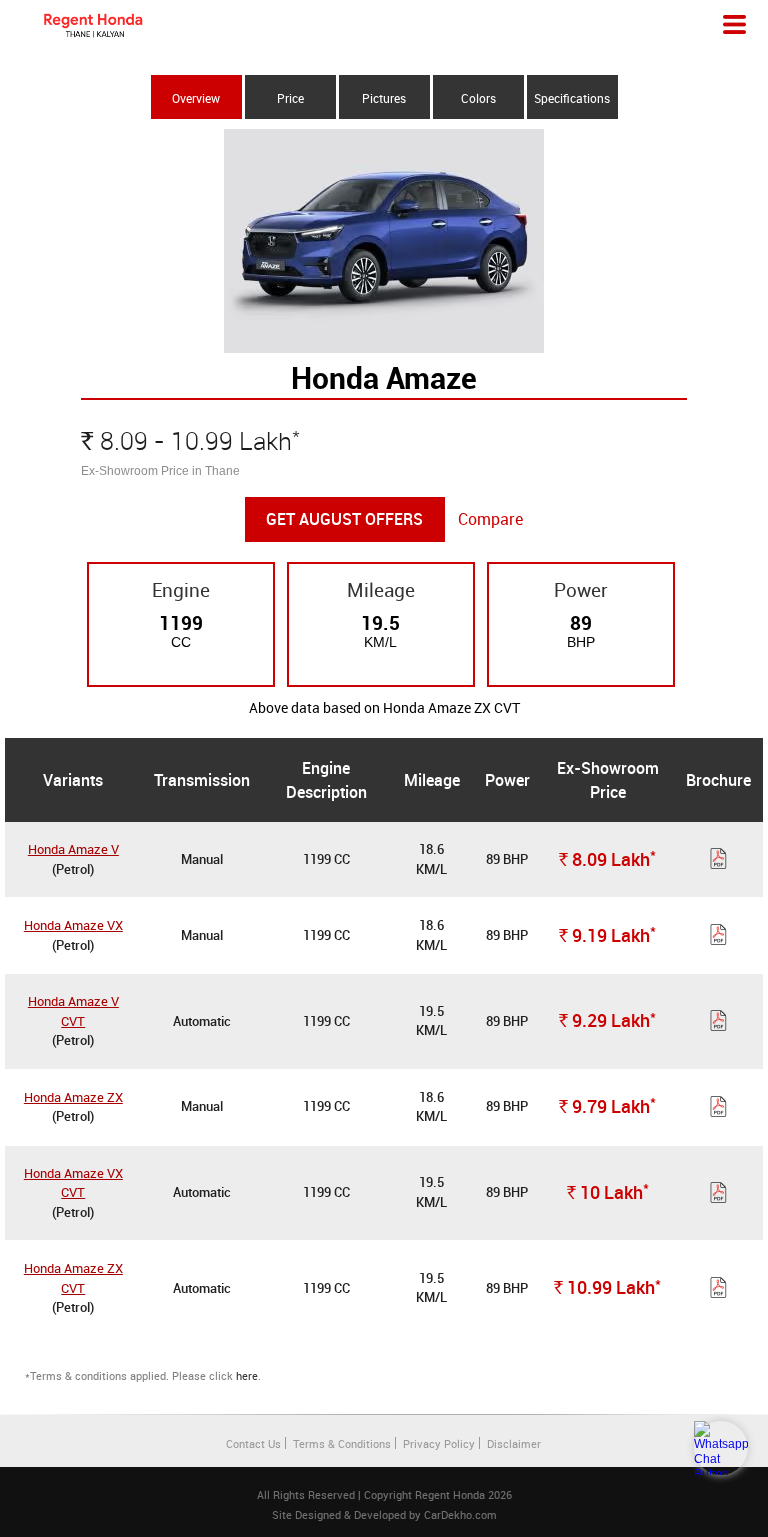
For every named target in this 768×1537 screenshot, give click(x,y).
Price (290, 98)
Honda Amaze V (73, 849)
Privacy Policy (439, 1443)
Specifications (572, 98)
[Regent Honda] (93, 25)
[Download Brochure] (718, 861)
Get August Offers (344, 519)
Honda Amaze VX (73, 925)
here (247, 1375)
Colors (478, 98)
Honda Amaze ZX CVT (73, 1278)
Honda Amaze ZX (73, 1097)
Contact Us (253, 1443)
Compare (490, 519)
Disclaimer (514, 1443)
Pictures (384, 98)
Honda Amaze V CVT (73, 1011)
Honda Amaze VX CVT (73, 1183)
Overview (196, 98)
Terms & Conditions (342, 1443)
